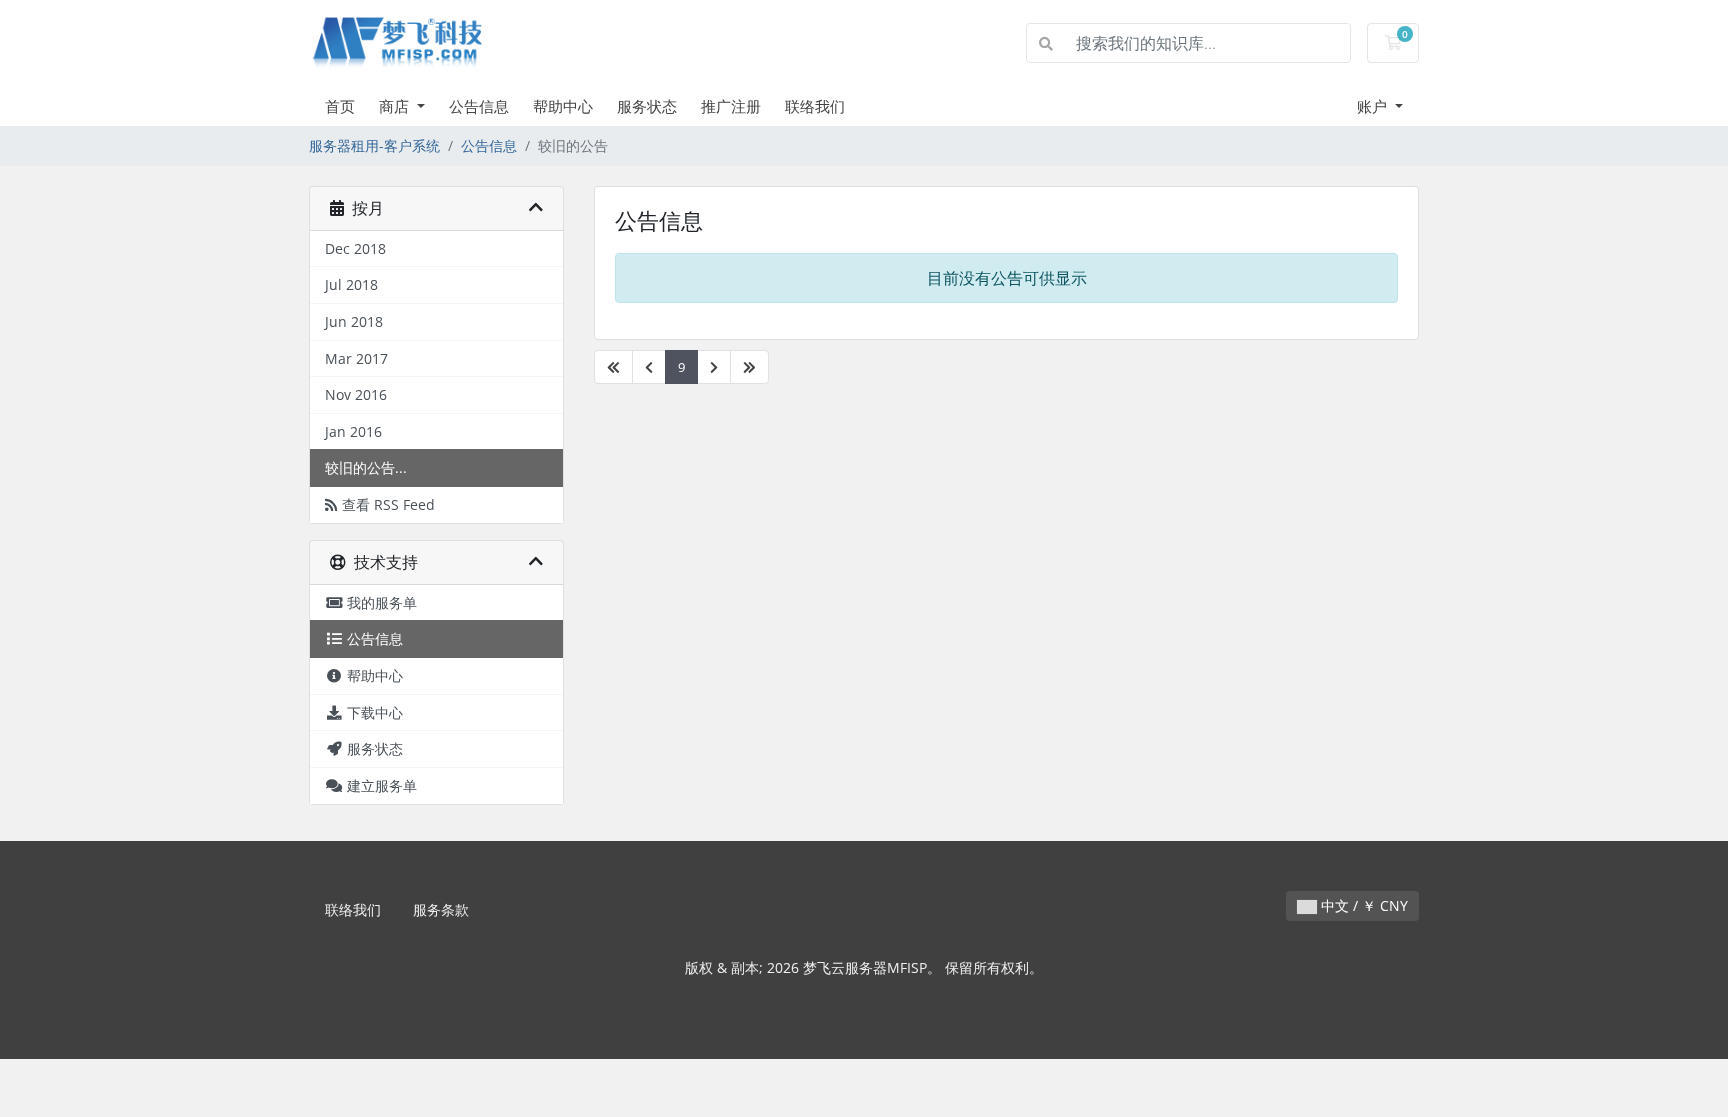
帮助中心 (563, 106)
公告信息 (479, 106)
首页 (340, 106)
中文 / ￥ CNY (1362, 905)
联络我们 (815, 106)
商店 (396, 106)
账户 (1374, 106)
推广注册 (731, 106)
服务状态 (647, 106)
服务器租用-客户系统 (374, 145)
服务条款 (441, 909)
